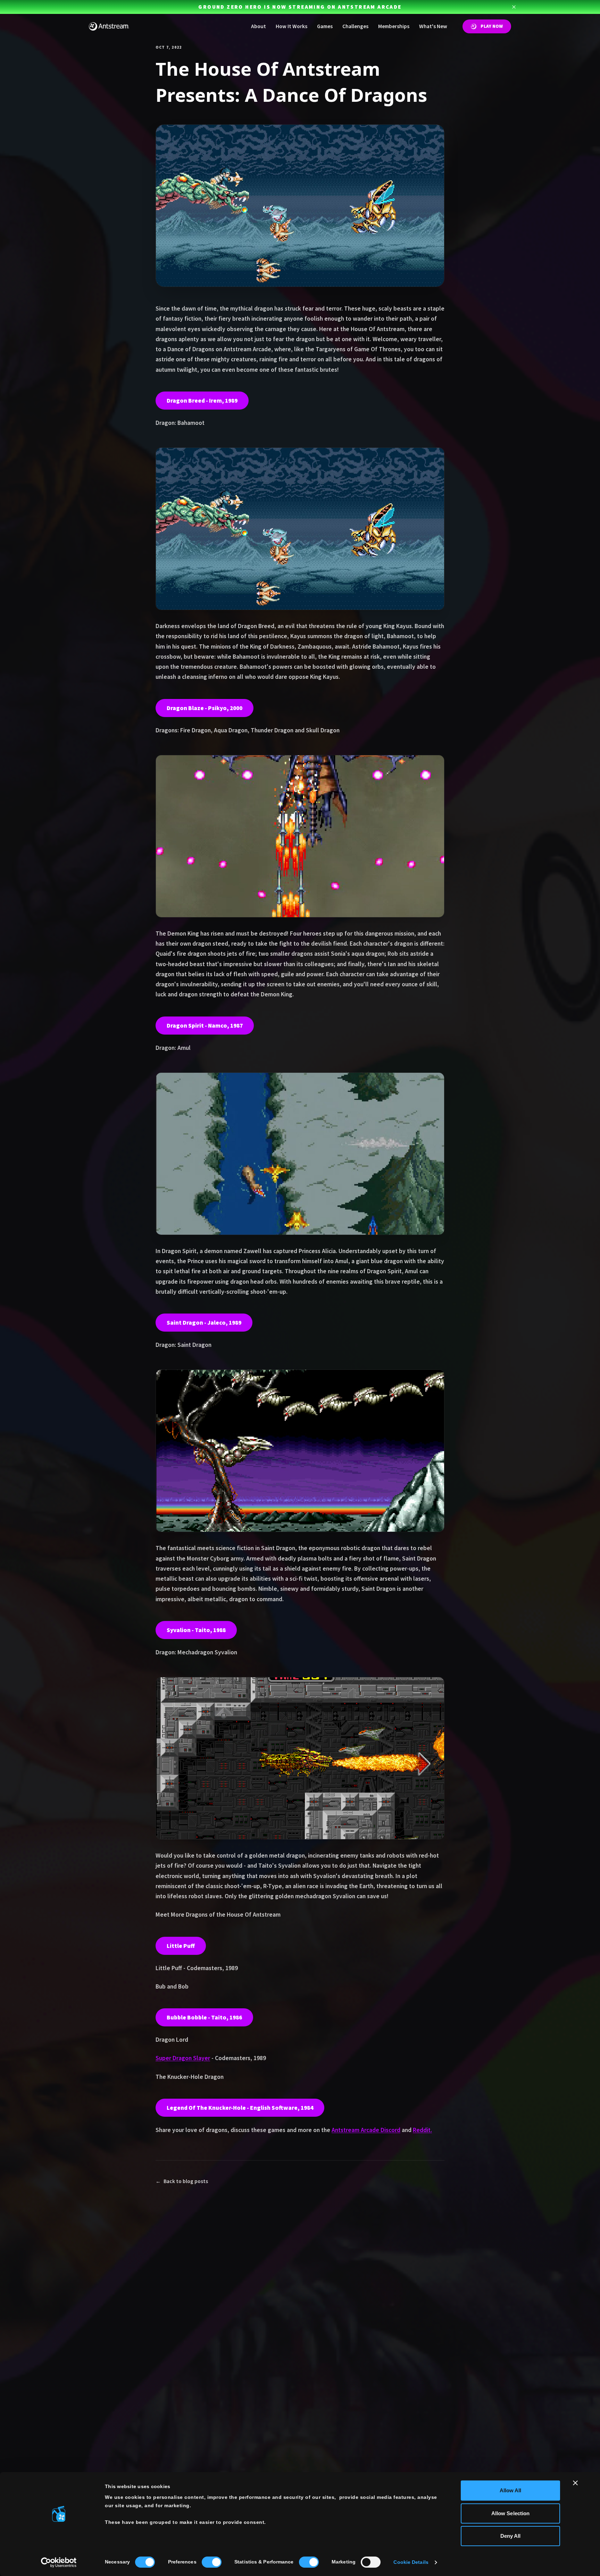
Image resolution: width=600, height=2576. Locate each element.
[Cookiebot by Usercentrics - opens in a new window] (59, 2562)
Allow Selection (511, 2513)
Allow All (511, 2490)
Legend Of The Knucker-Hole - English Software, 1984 (240, 2108)
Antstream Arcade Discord (366, 2130)
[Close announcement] (514, 7)
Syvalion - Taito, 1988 (196, 1630)
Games (325, 26)
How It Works (291, 26)
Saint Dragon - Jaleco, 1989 (204, 1323)
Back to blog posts (182, 2181)
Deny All (511, 2536)
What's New (433, 26)
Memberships (394, 26)
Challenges (355, 26)
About (259, 26)
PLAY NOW (492, 26)
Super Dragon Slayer (183, 2058)
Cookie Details (411, 2562)
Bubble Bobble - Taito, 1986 (204, 2017)
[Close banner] (575, 2483)
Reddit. (422, 2130)
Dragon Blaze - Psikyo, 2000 (205, 708)
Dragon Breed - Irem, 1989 (202, 401)
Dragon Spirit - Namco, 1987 (205, 1026)
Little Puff (181, 1946)
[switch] (212, 2562)
